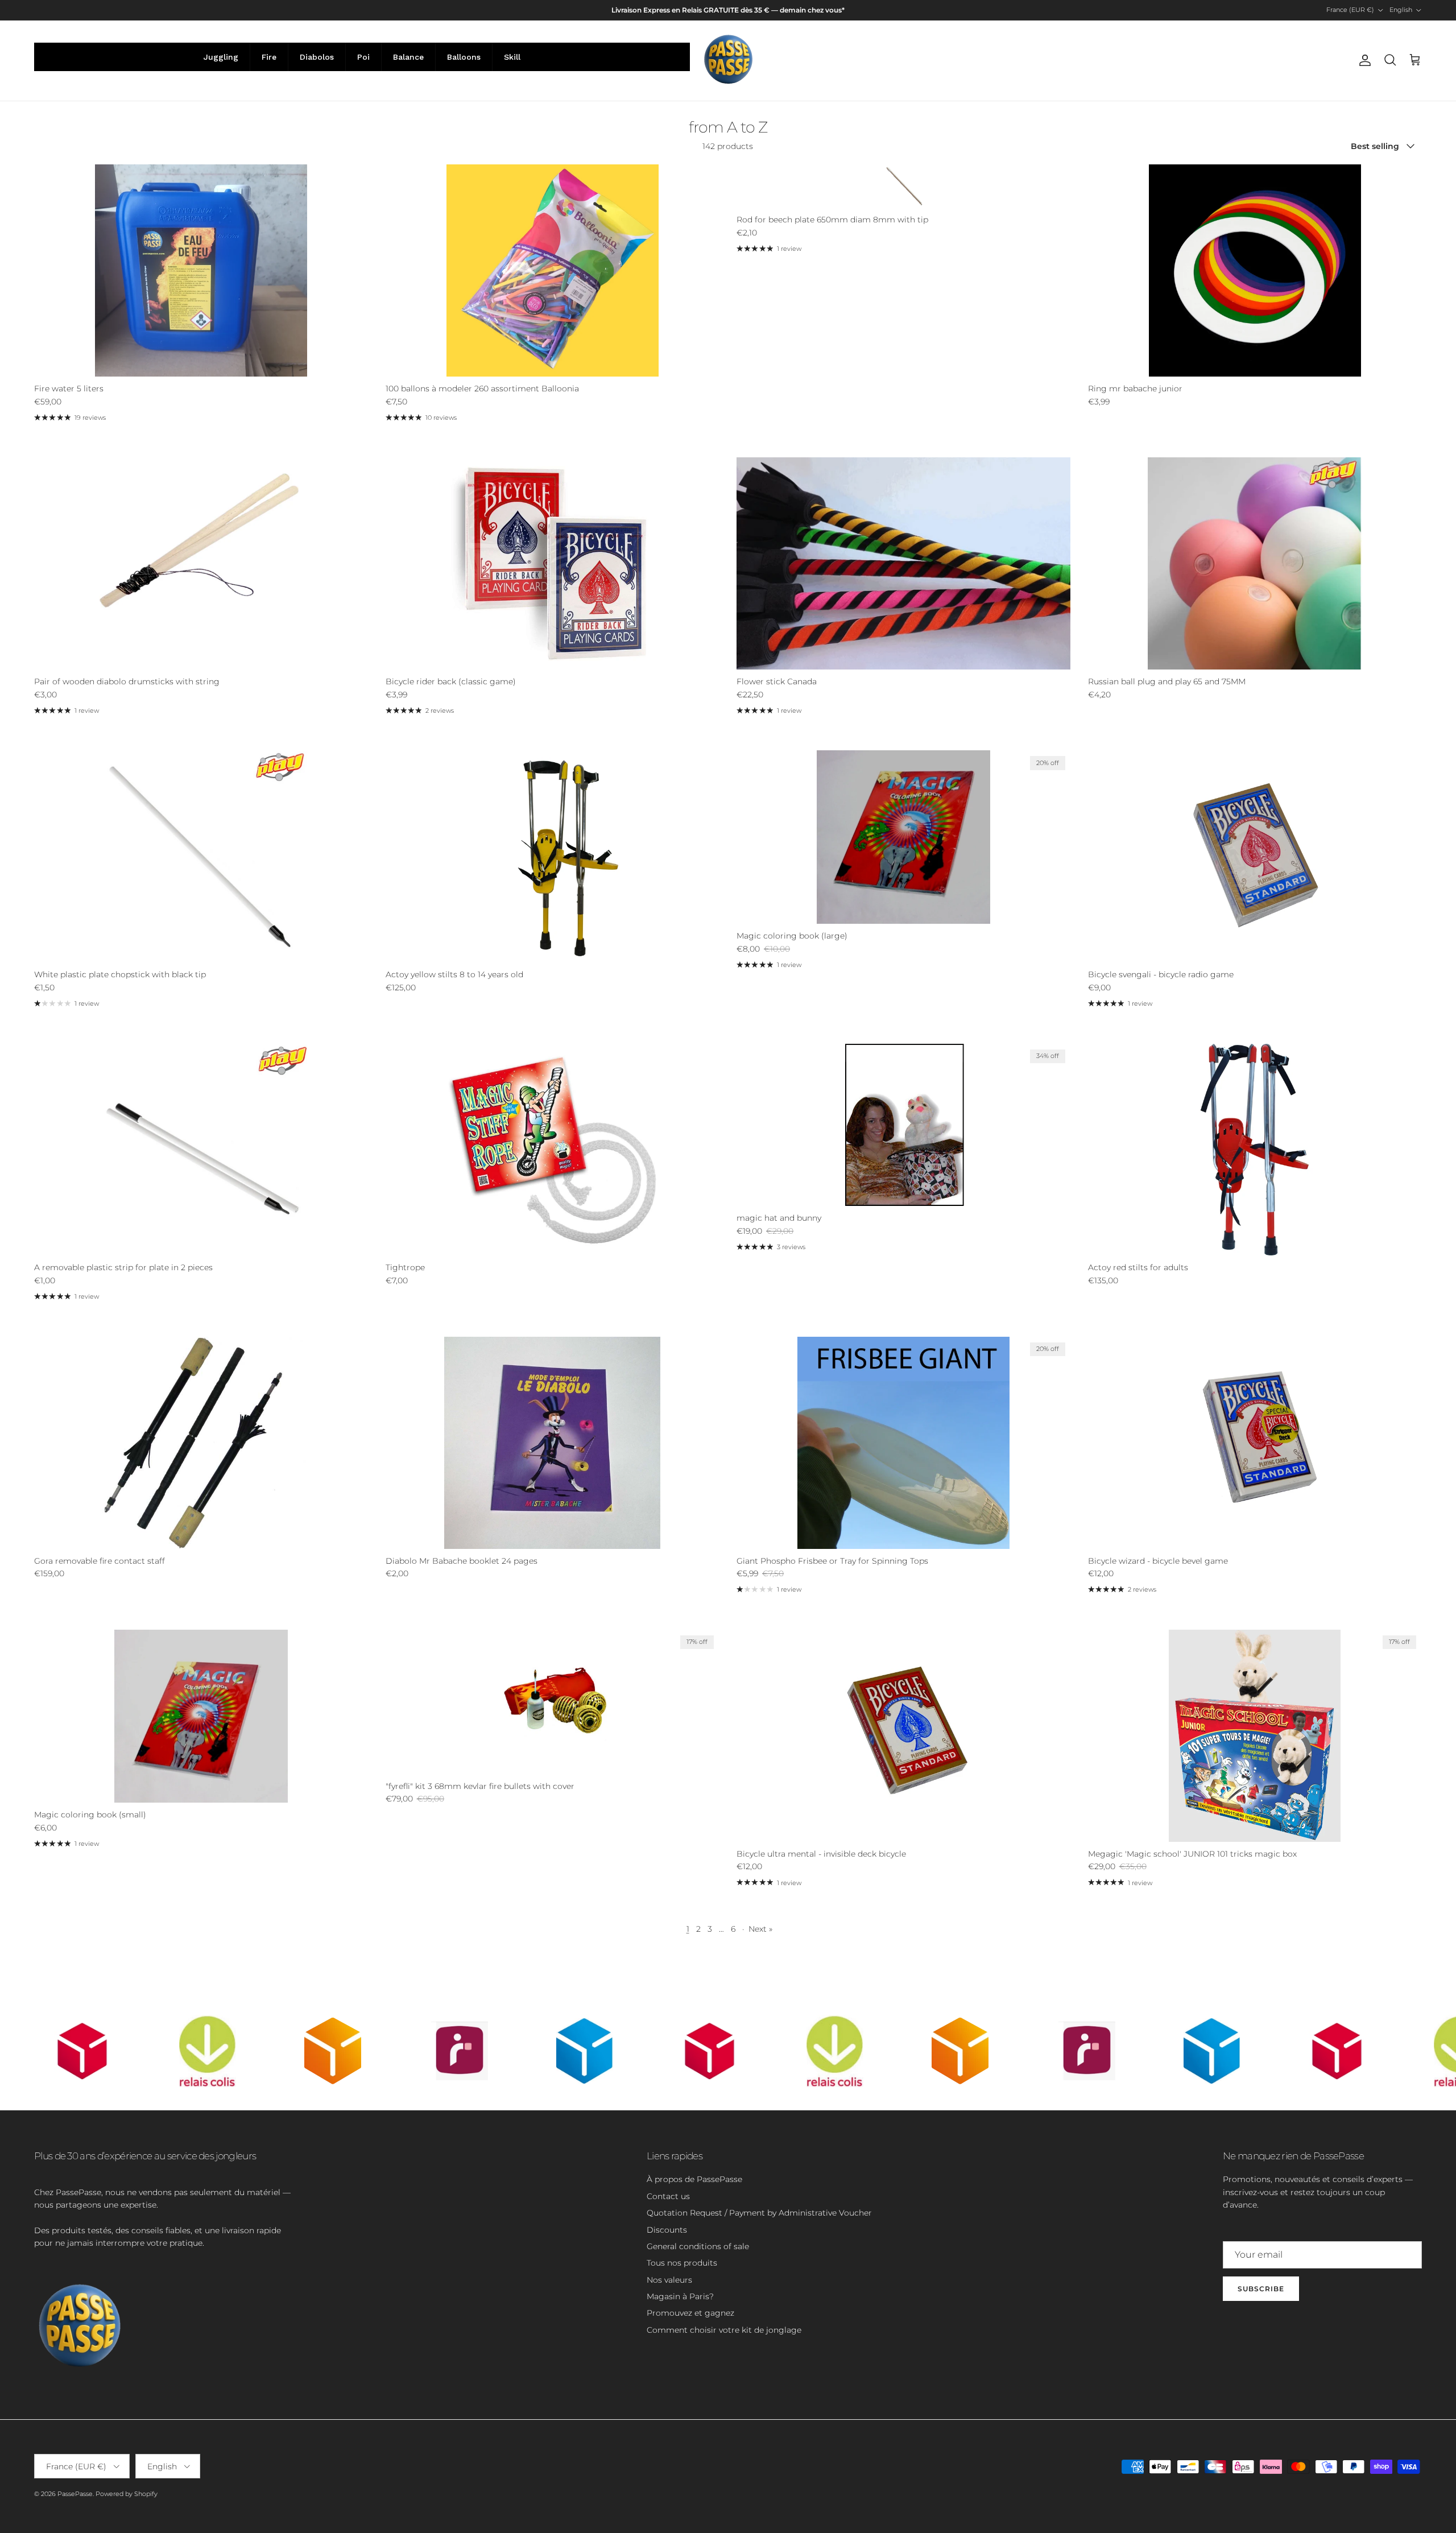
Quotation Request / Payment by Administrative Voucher (759, 2213)
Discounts (667, 2230)
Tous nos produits (682, 2263)
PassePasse (75, 2494)
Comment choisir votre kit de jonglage (724, 2330)
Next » (760, 1929)
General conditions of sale (698, 2246)
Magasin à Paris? (680, 2296)
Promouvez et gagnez (690, 2313)
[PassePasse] (728, 61)
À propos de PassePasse (694, 2179)
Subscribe (1261, 2289)
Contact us (668, 2196)
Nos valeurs (669, 2280)
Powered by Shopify (127, 2494)
